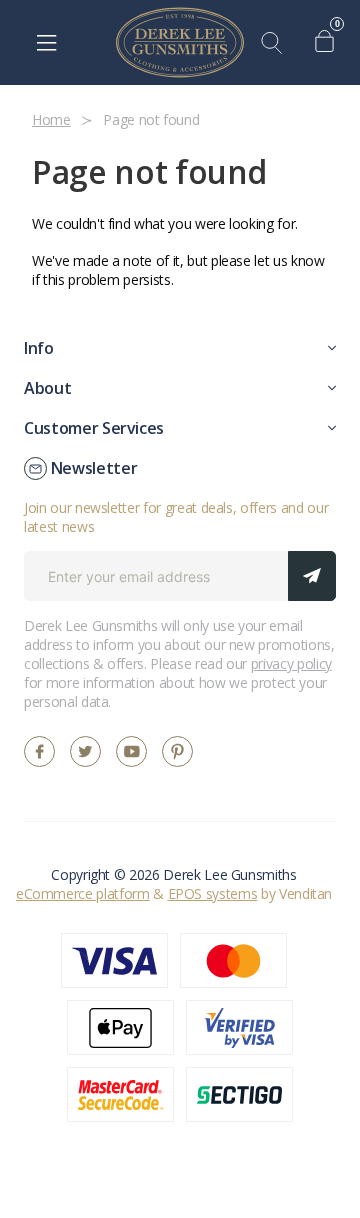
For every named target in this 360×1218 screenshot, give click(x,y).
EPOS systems (213, 893)
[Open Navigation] (46, 43)
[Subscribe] (312, 576)
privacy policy (291, 663)
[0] (329, 43)
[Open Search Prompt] (276, 43)
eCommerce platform (83, 893)
